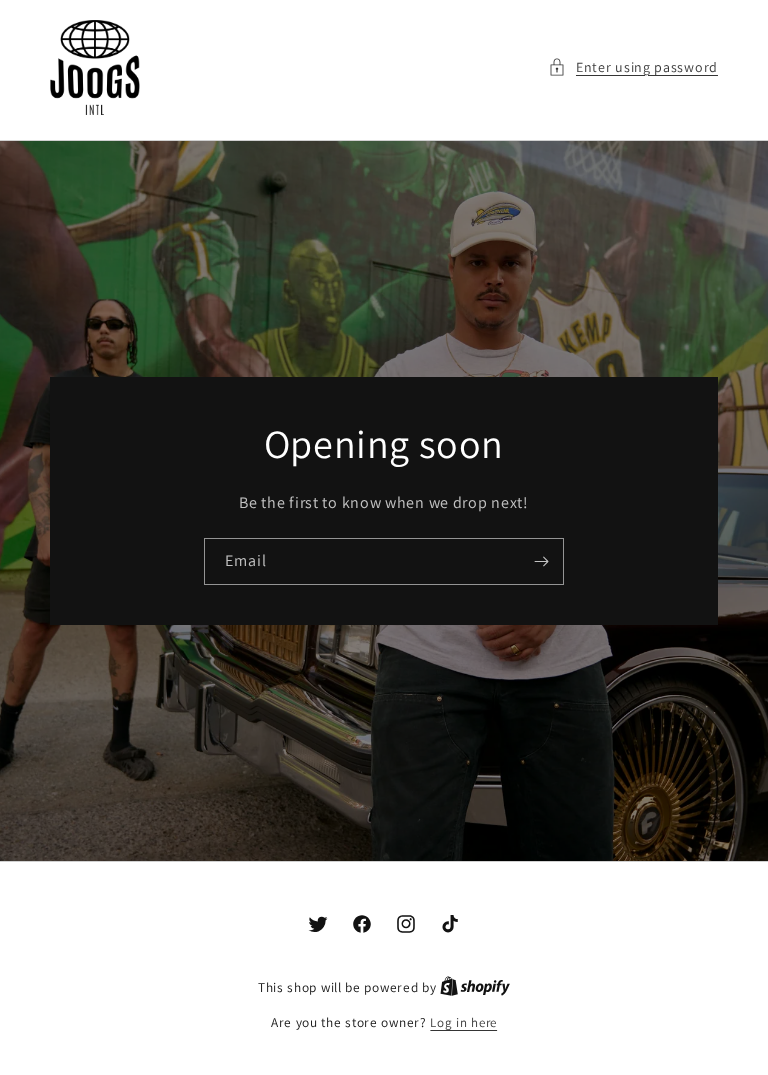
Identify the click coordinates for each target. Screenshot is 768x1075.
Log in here (463, 1022)
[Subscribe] (541, 560)
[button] (633, 67)
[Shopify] (475, 987)
